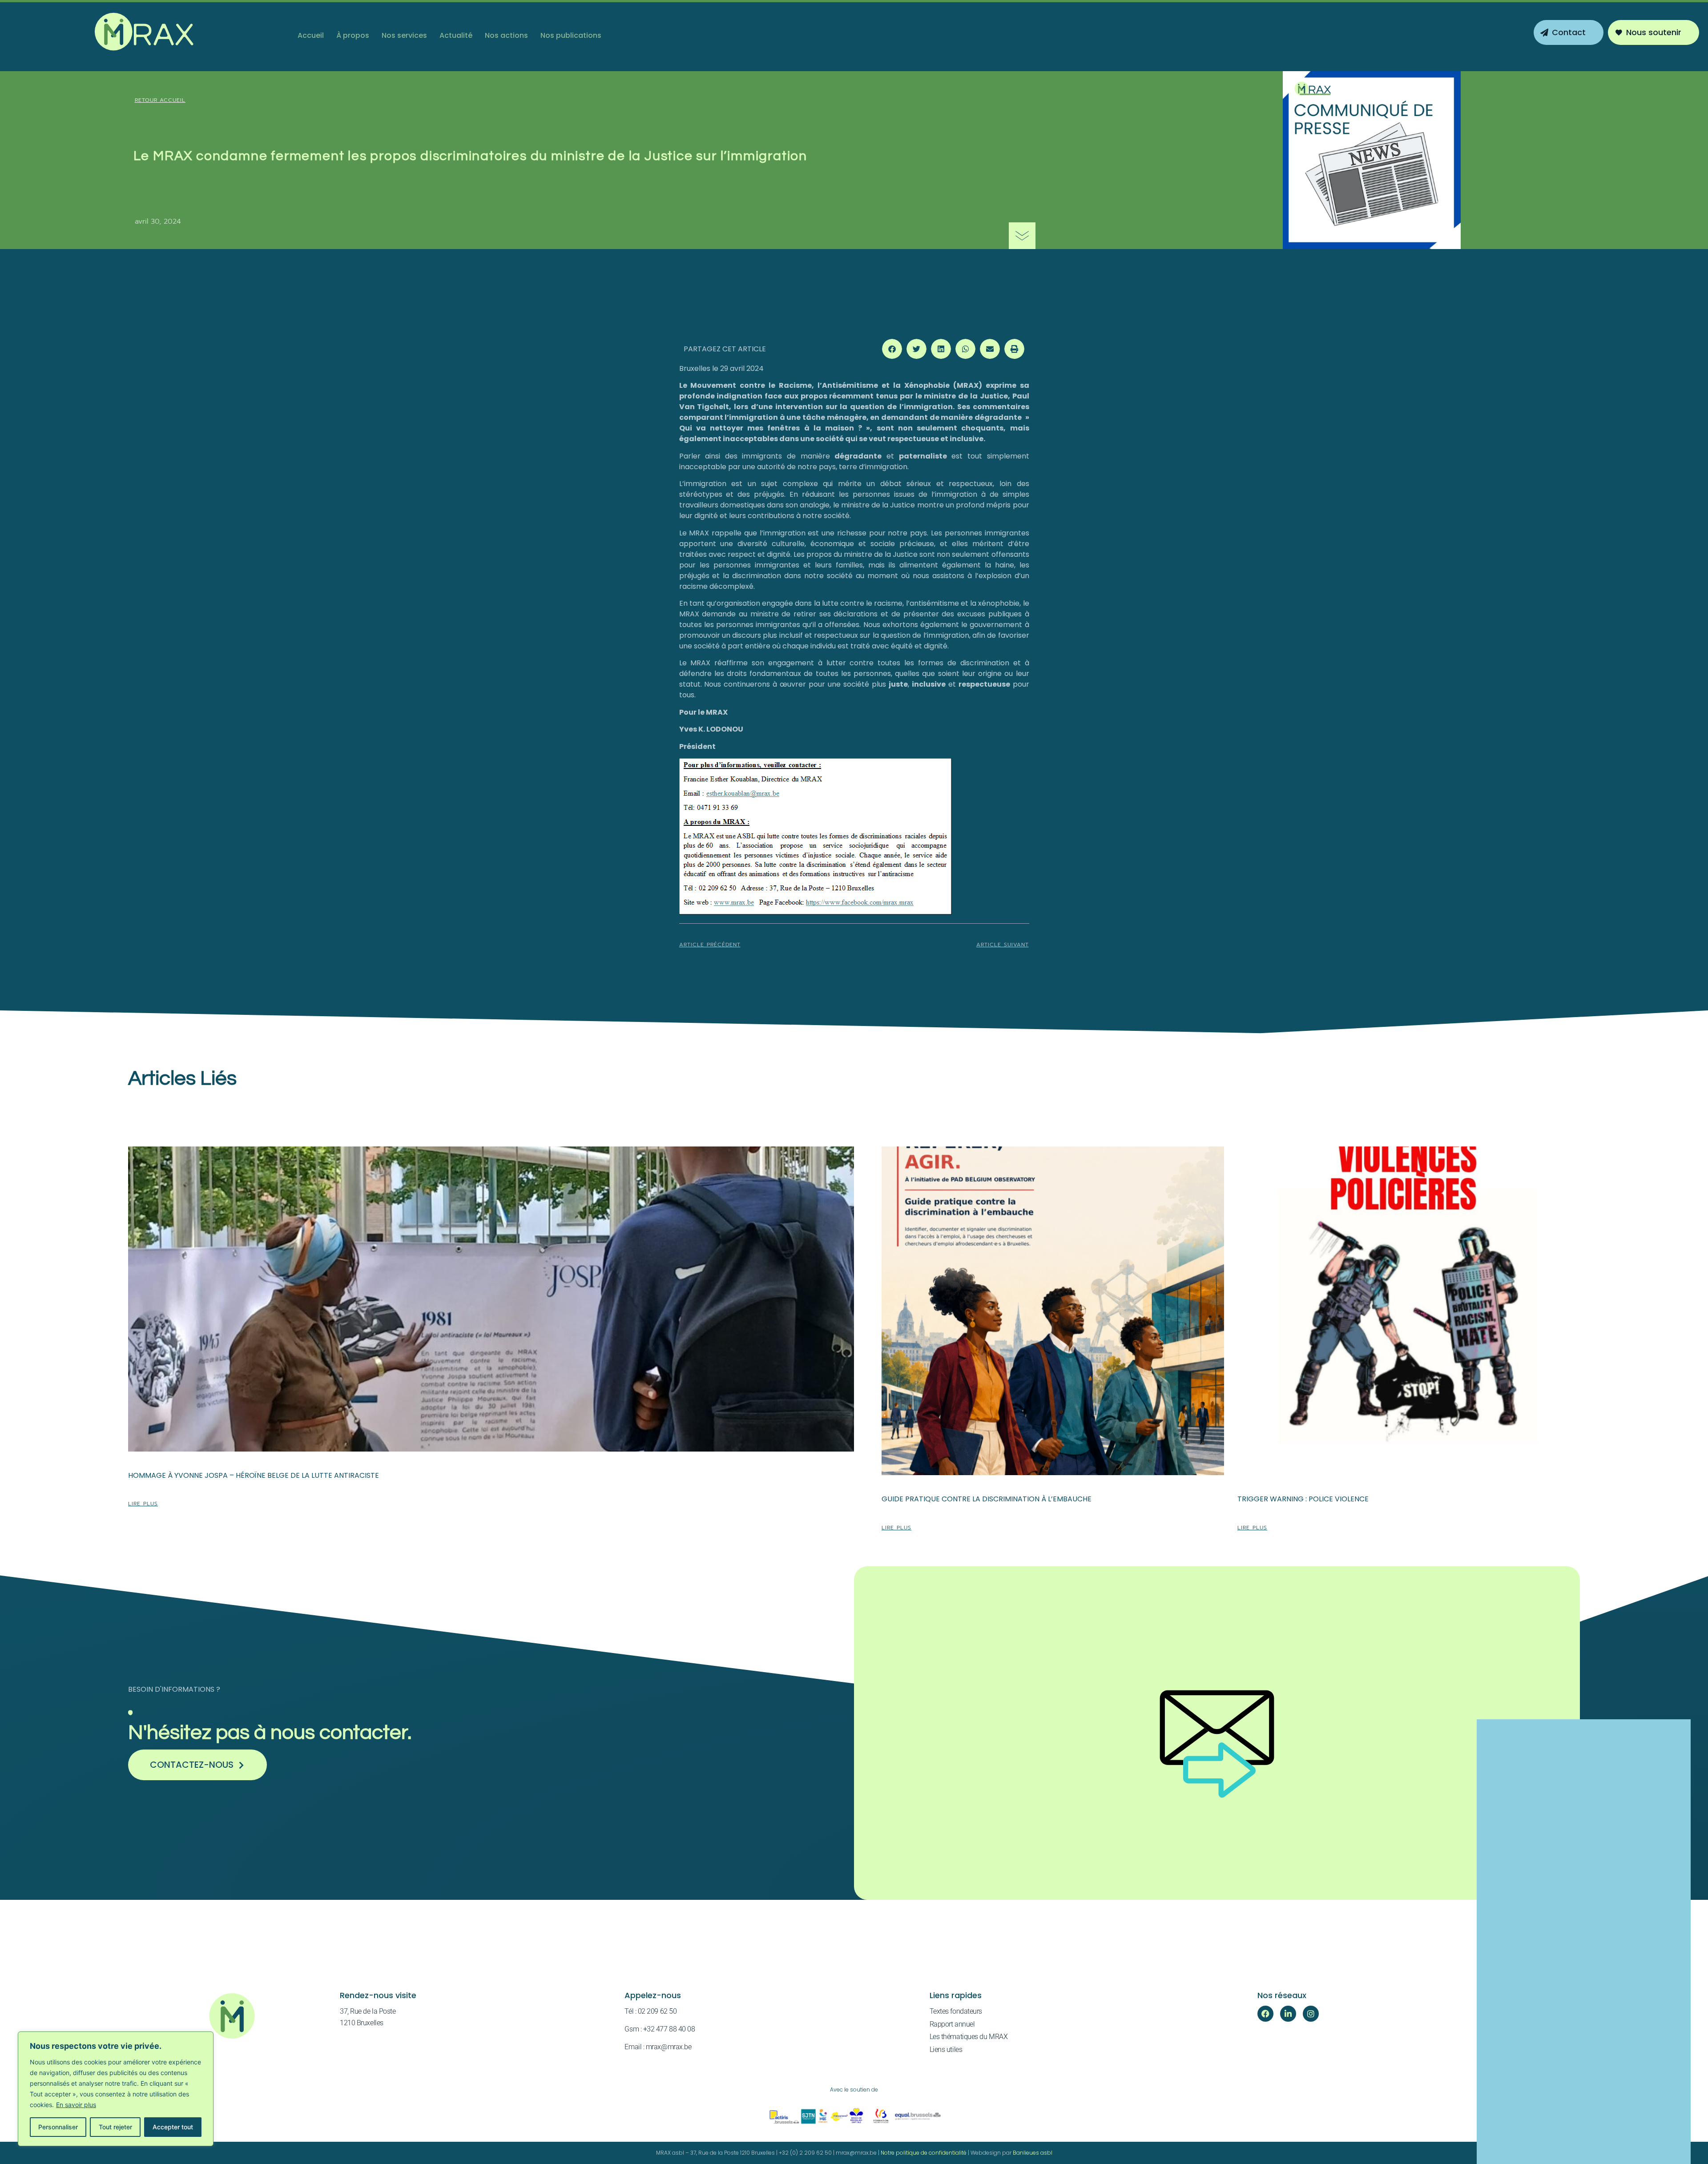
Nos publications (571, 35)
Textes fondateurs (956, 2011)
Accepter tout (173, 2127)
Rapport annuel (952, 2024)
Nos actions (506, 35)
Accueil (311, 35)
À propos (353, 35)
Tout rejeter (115, 2127)
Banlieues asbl (1033, 2153)
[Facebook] (1265, 2014)
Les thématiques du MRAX (969, 2037)
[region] (116, 2089)
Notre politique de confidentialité (924, 2153)
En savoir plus (76, 2105)
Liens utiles (946, 2049)
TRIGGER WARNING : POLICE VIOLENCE (1303, 1499)
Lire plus (143, 1504)
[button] (892, 349)
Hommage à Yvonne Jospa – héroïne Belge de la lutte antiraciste (254, 1475)
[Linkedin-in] (1288, 2014)
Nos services (404, 35)
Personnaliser (58, 2127)
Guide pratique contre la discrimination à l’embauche (987, 1499)
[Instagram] (1311, 2014)
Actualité (456, 35)
